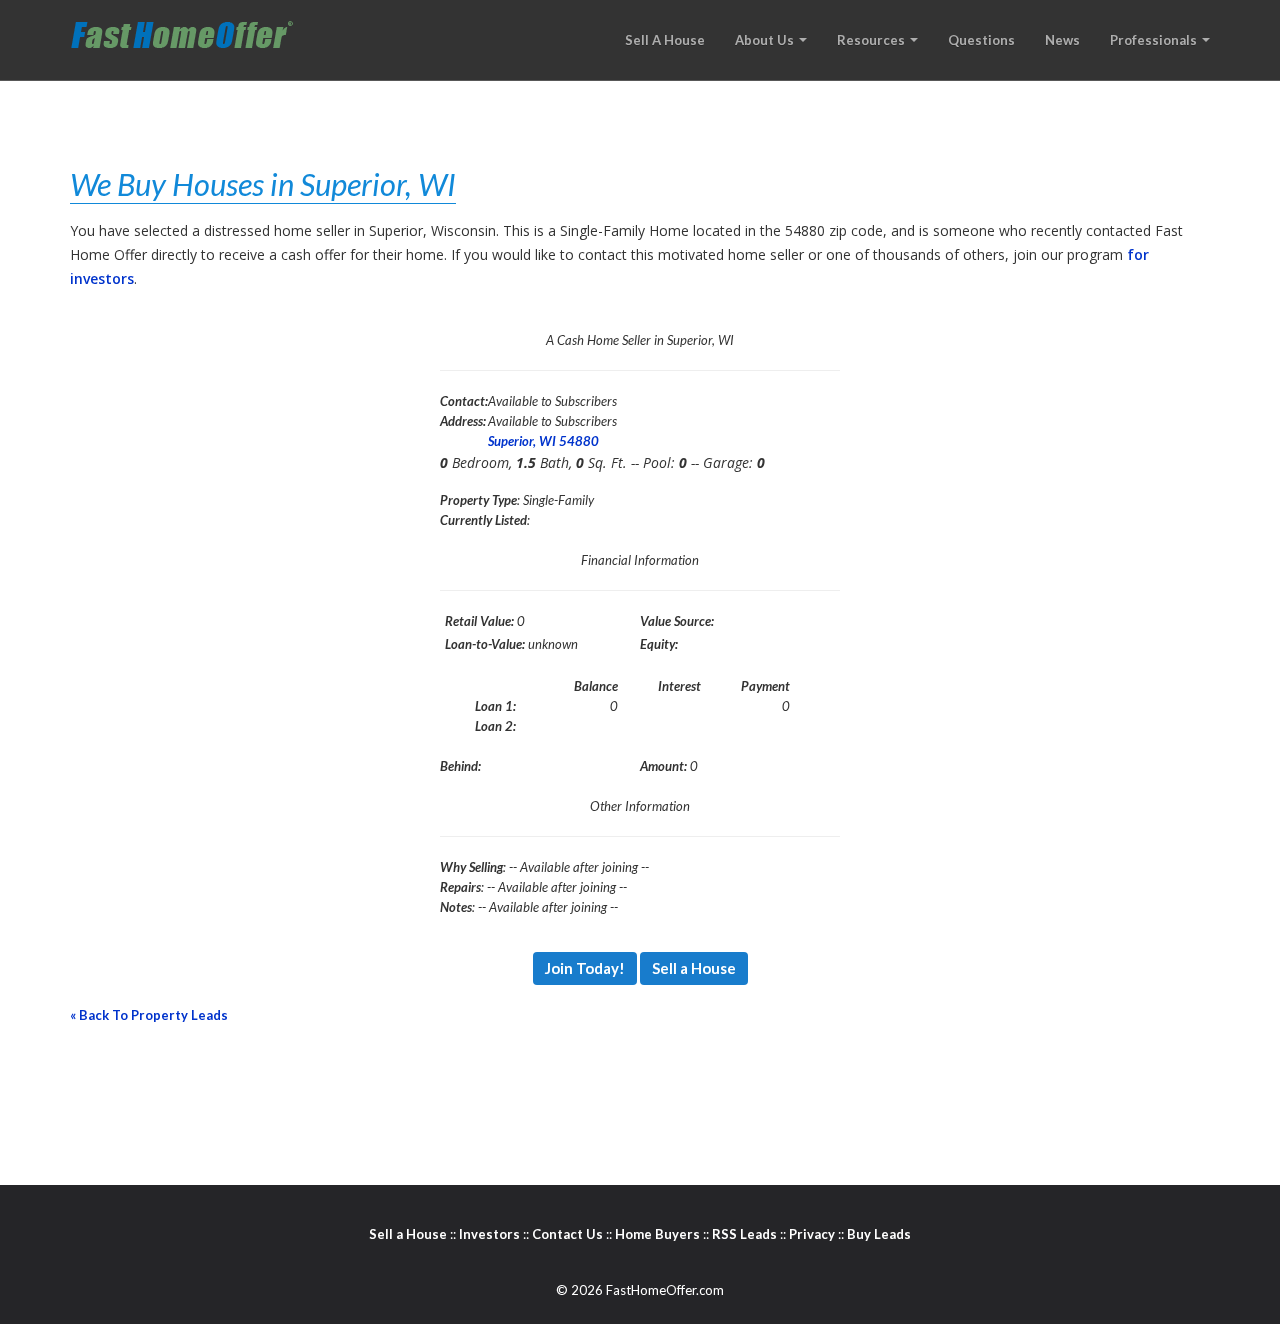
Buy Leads (879, 1234)
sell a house (665, 40)
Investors (489, 1234)
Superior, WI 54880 (543, 441)
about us (766, 40)
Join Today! (585, 968)
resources (872, 40)
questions (981, 40)
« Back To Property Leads (149, 1015)
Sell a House (694, 968)
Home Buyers (657, 1234)
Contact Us (567, 1234)
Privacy (812, 1234)
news (1062, 40)
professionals (1155, 40)
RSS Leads (744, 1234)
